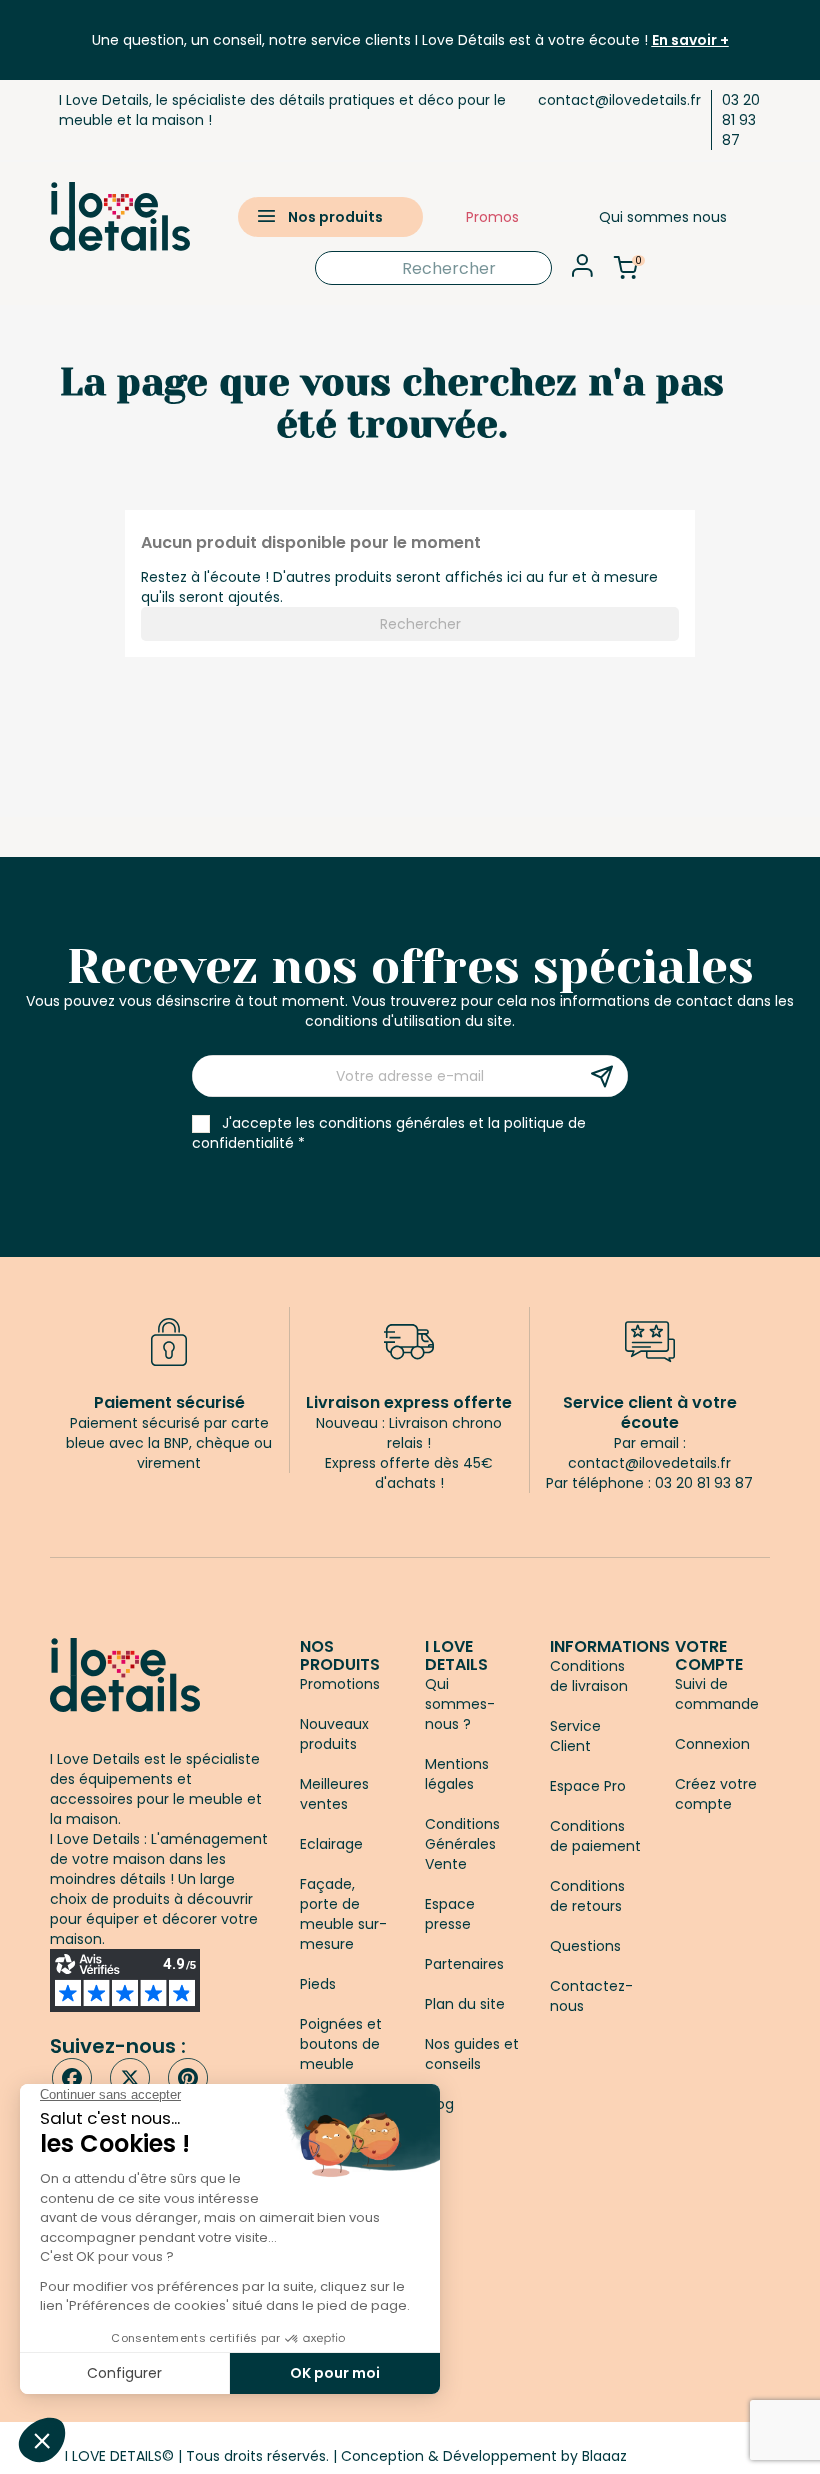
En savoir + (690, 40)
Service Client (575, 1736)
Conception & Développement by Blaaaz (484, 2456)
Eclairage (331, 1844)
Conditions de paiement (595, 1836)
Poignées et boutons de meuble (341, 2044)
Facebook (72, 2078)
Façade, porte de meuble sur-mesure (343, 1914)
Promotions (340, 1684)
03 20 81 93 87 (741, 120)
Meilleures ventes (334, 1794)
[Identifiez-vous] (582, 271)
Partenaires (464, 1964)
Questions (585, 1946)
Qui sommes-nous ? (460, 1704)
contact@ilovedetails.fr (619, 100)
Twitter (130, 2078)
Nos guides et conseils (472, 2054)
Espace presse (450, 1914)
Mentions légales (457, 1774)
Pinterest (188, 2078)
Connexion (712, 1744)
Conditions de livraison (589, 1676)
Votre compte (709, 1655)
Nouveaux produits (334, 1734)
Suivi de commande (717, 1694)
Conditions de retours (587, 1896)
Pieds (318, 1984)
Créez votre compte (716, 1794)
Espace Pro (588, 1786)
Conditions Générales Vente (462, 1844)
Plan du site (465, 2004)
